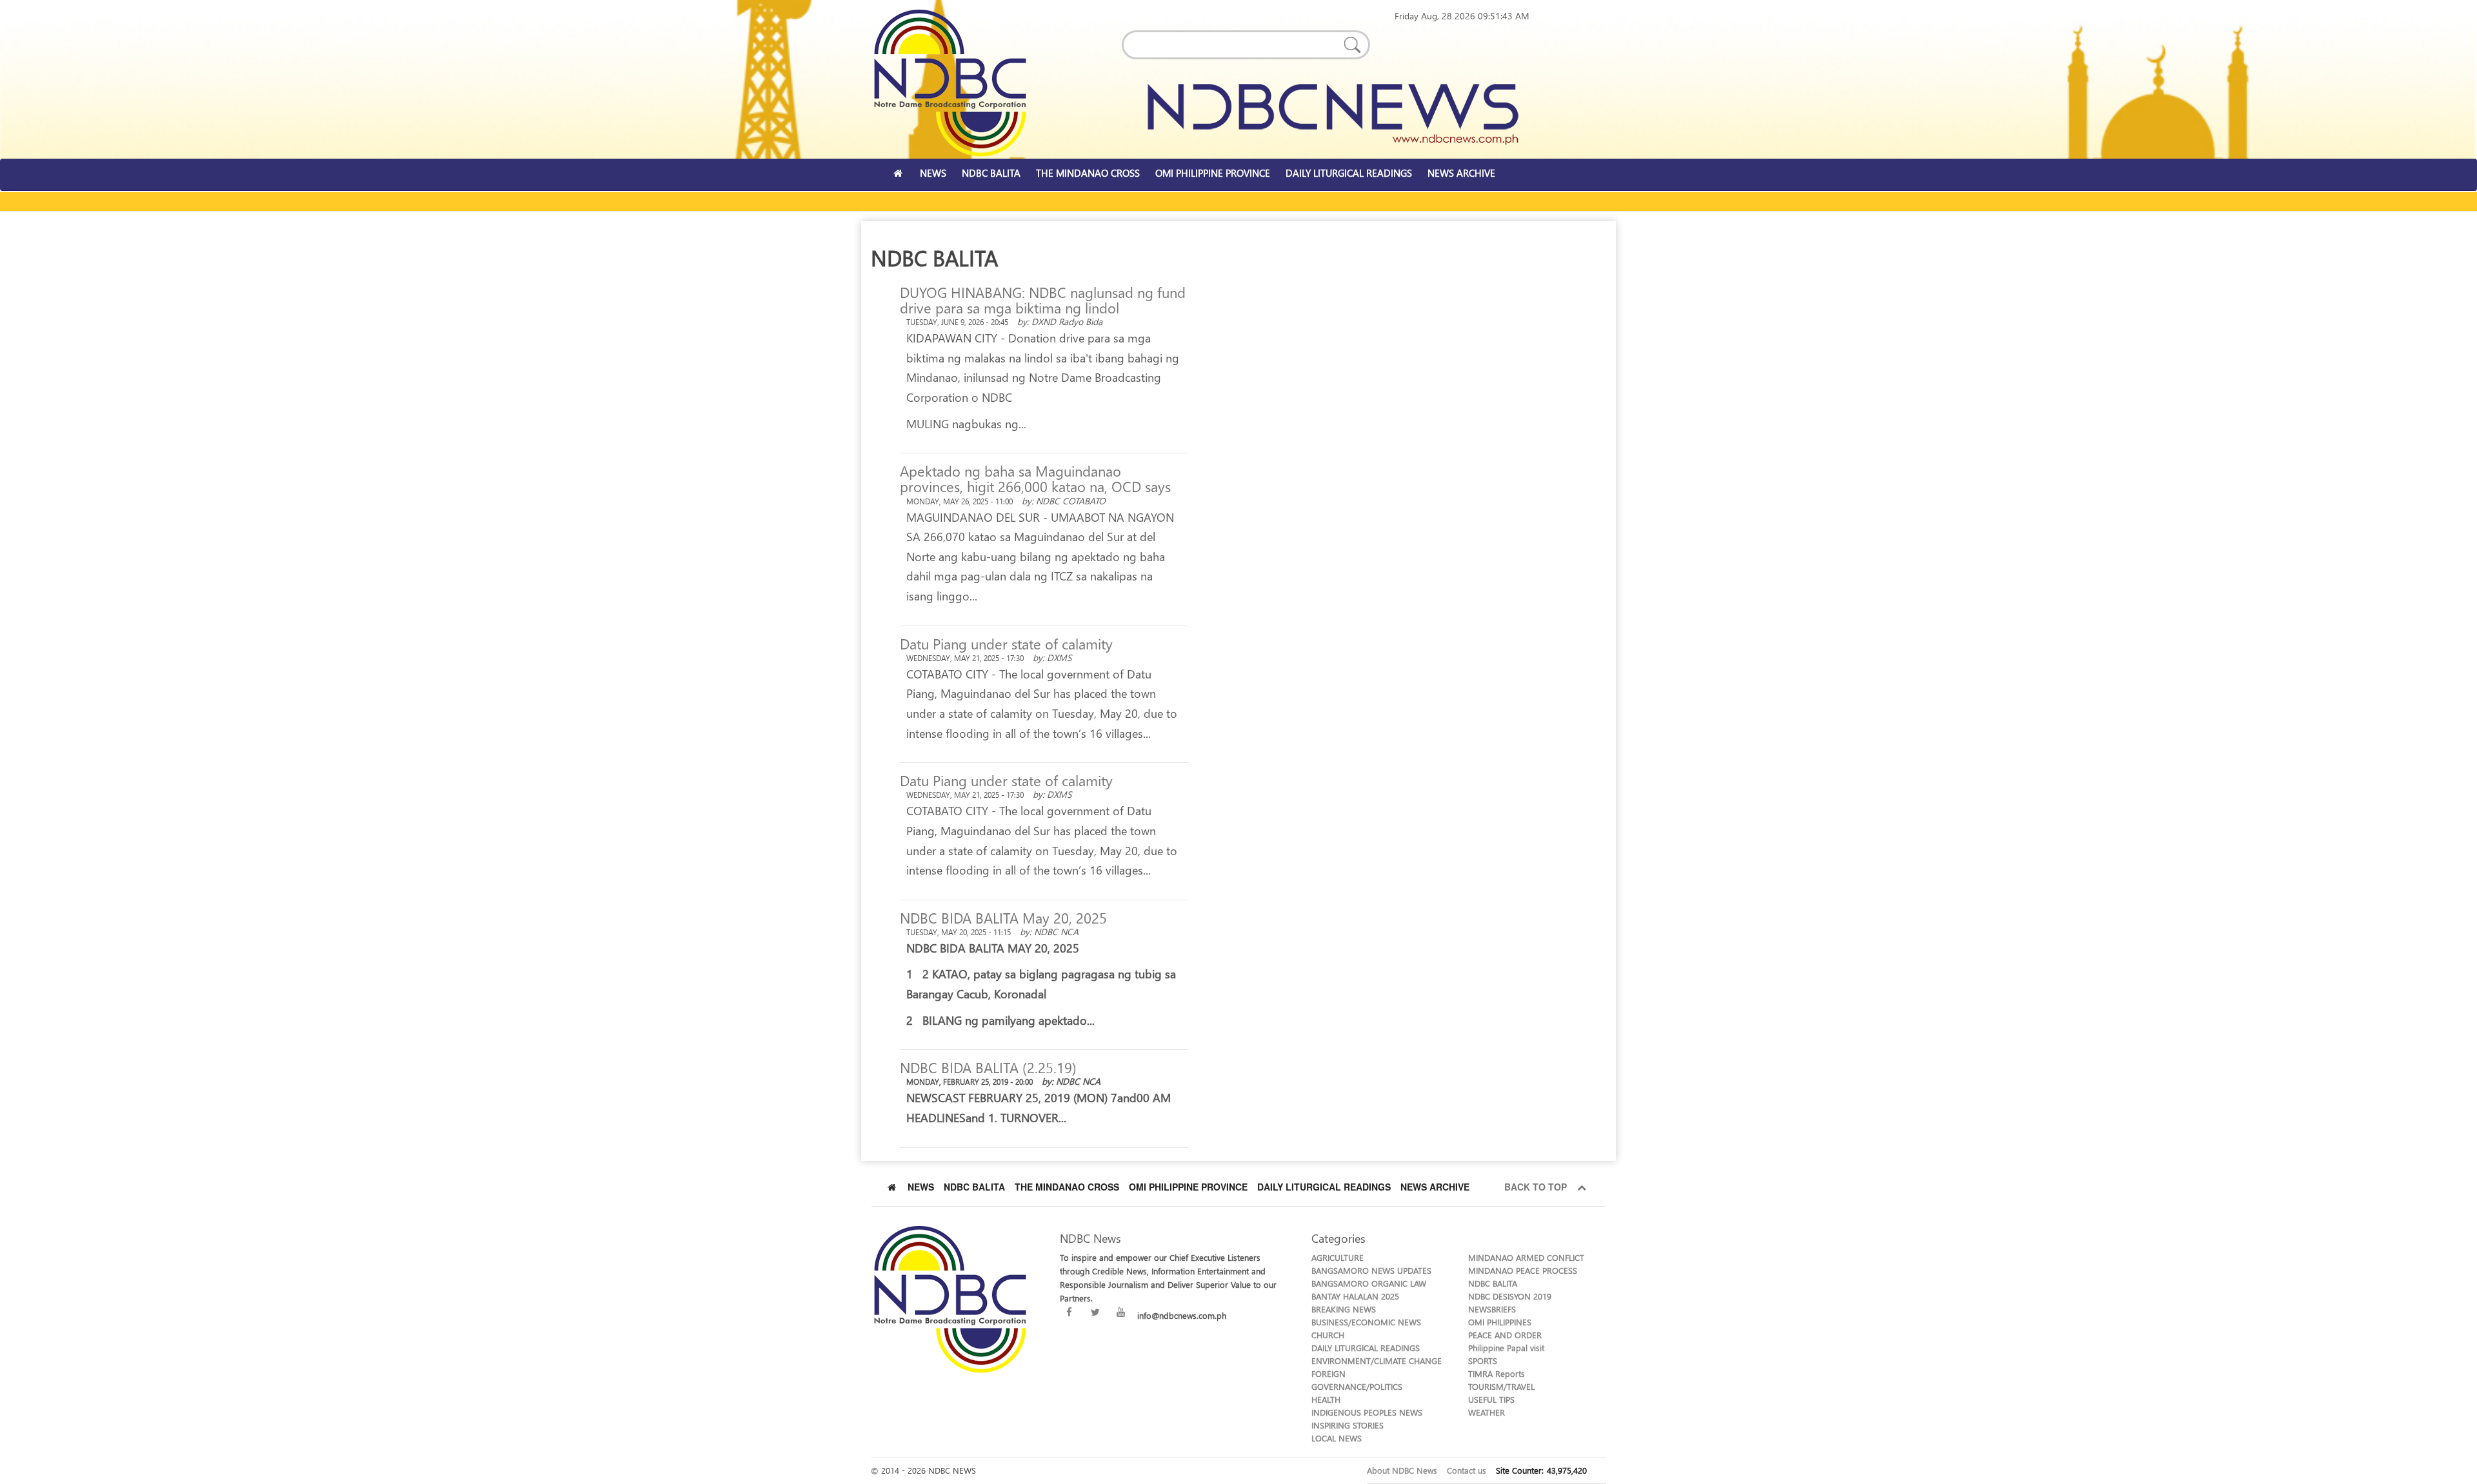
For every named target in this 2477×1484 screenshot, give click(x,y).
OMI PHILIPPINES (1500, 1322)
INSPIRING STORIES (1348, 1425)
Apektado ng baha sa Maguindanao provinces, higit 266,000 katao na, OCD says (1035, 479)
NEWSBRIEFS (1492, 1309)
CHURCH (1328, 1335)
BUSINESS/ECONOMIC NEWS (1366, 1322)
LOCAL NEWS (1337, 1438)
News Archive (1435, 1187)
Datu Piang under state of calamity (1006, 644)
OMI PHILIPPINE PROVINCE (1213, 173)
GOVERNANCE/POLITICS (1357, 1386)
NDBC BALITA (991, 173)
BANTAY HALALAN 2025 (1355, 1296)
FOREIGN (1328, 1373)
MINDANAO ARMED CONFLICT (1526, 1257)
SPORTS (1483, 1360)
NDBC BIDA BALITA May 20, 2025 (1003, 918)
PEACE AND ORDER (1505, 1335)
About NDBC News (1402, 1470)
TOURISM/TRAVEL (1501, 1386)
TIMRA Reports (1497, 1373)
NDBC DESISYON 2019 (1510, 1296)
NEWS (933, 173)
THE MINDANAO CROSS (1088, 173)
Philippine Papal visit (1506, 1348)
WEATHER (1487, 1412)
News (921, 1187)
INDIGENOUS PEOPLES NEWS (1367, 1412)
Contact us (1467, 1470)
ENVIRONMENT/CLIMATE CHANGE (1377, 1360)
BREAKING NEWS (1344, 1309)
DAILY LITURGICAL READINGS (1349, 173)
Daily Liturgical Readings (1324, 1187)
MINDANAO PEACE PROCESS (1523, 1270)
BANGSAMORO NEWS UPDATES (1371, 1270)
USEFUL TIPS (1491, 1399)
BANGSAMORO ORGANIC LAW (1369, 1283)
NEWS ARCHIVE (1461, 173)
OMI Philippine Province (1188, 1187)
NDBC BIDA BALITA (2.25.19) (988, 1067)
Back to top (1538, 1187)
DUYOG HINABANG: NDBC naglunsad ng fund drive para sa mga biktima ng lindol (1043, 300)
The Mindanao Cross (1067, 1187)
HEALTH (1326, 1399)
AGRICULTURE (1338, 1257)
